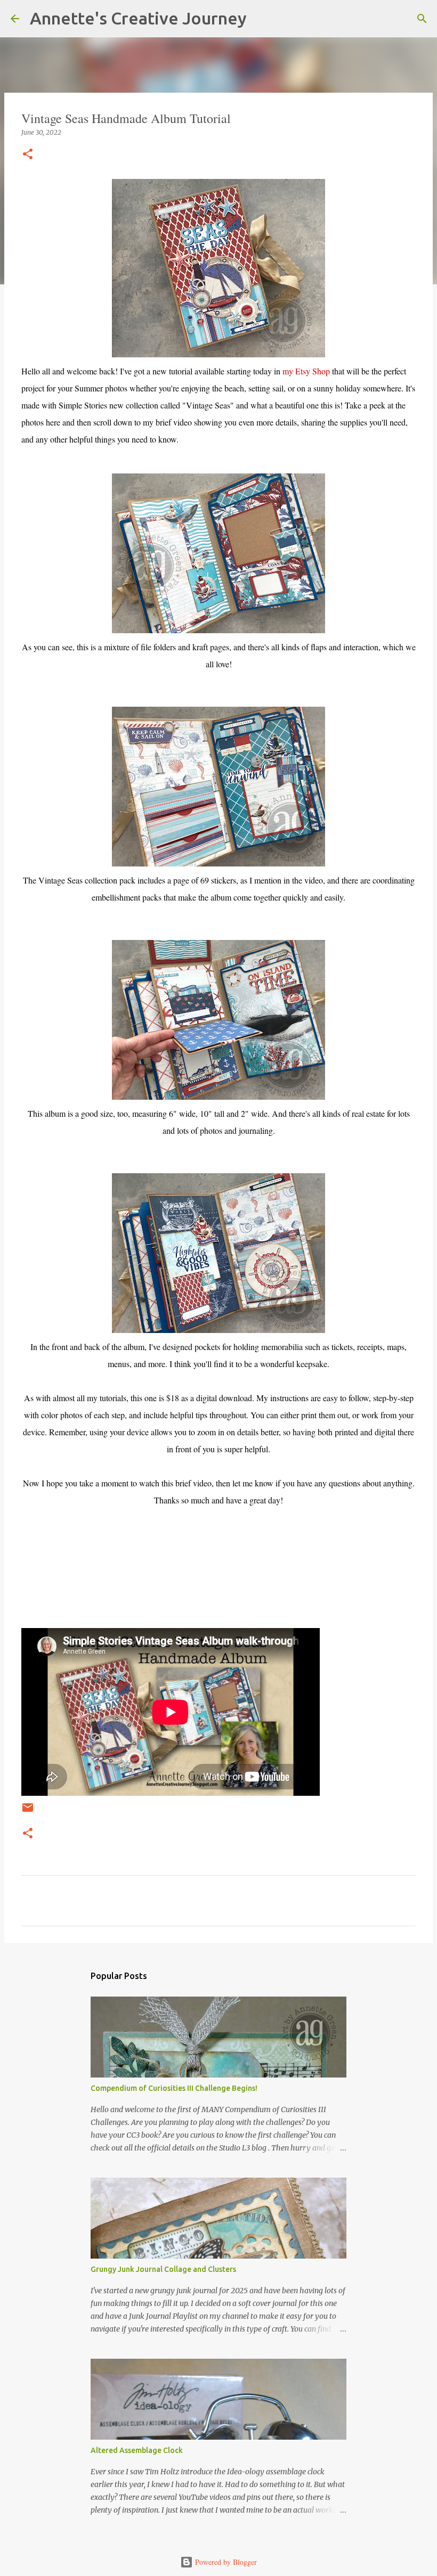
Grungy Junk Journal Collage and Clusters (163, 2269)
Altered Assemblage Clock (137, 2450)
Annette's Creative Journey (138, 18)
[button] (28, 155)
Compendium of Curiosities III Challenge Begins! (174, 2088)
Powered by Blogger (225, 2562)
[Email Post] (28, 1812)
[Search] (262, 19)
